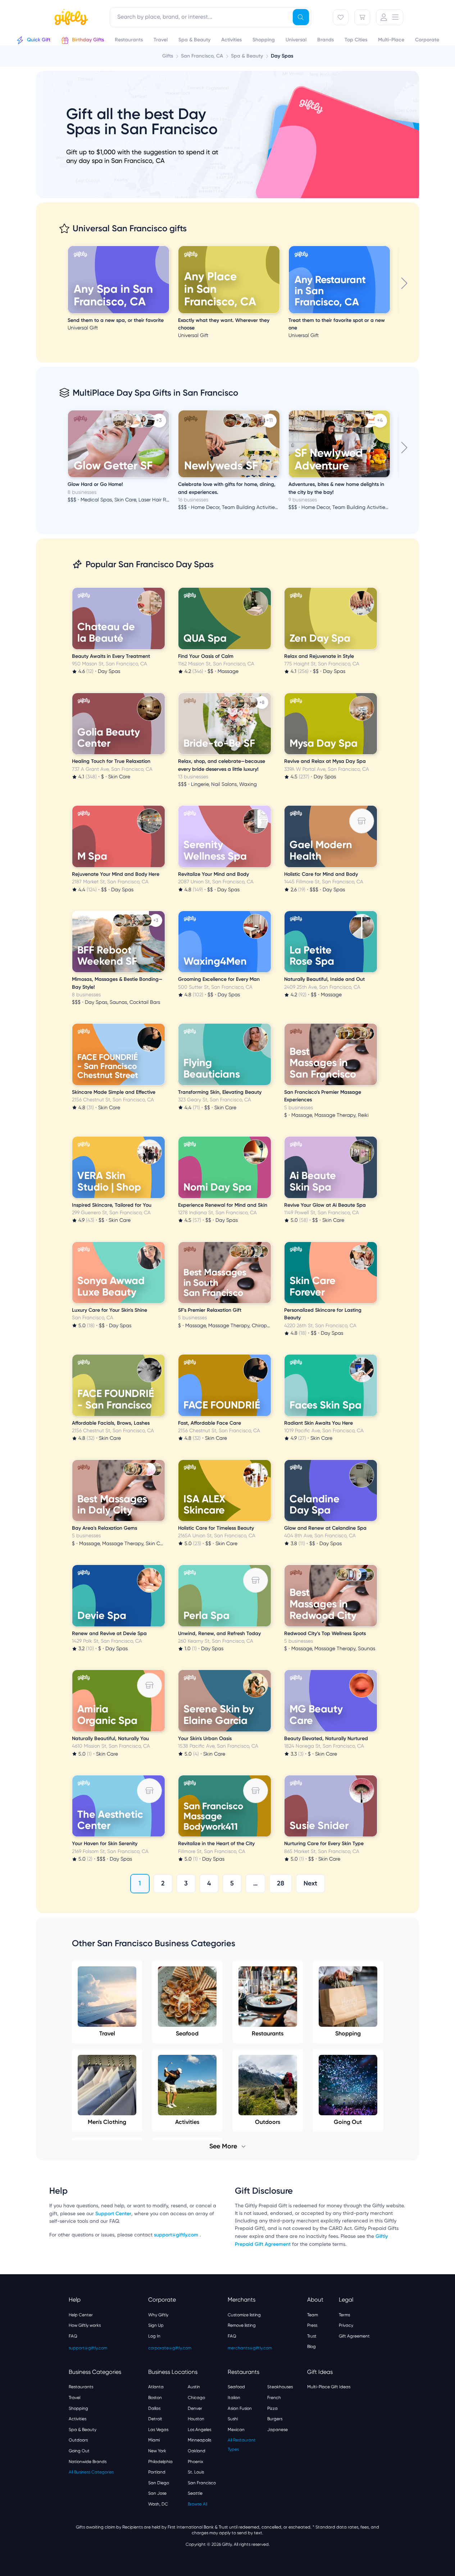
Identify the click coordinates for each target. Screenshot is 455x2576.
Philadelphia (160, 2462)
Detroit (155, 2419)
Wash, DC (158, 2504)
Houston (196, 2419)
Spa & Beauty (83, 2430)
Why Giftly (158, 2315)
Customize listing (244, 2315)
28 (281, 1883)
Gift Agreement (354, 2336)
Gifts (168, 56)
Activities (78, 2419)
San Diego (159, 2483)
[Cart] (362, 17)
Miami (154, 2440)
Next (310, 1883)
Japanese (277, 2430)
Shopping (348, 2033)
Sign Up (156, 2325)
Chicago (196, 2398)
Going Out (79, 2451)
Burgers (275, 2419)
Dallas (154, 2408)
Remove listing (242, 2325)
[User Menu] (390, 17)
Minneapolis (199, 2440)
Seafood (187, 2033)
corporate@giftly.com (170, 2348)
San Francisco (202, 2483)
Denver (195, 2408)
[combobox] (210, 17)
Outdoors (78, 2440)
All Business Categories (91, 2472)
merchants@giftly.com (250, 2348)
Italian (234, 2398)
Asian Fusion (240, 2408)
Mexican (236, 2430)
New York (157, 2451)
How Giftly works (85, 2325)
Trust (312, 2336)
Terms (344, 2315)
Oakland (197, 2451)
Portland (157, 2472)
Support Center (113, 2214)
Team (313, 2315)
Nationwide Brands (88, 2462)
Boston (155, 2398)
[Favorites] (341, 17)
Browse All (197, 2504)
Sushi (233, 2419)
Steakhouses (280, 2387)
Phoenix (195, 2462)
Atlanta (156, 2387)
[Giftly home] (70, 18)
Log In (154, 2336)
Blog (311, 2347)
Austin (194, 2387)
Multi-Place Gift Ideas (329, 2387)
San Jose (157, 2493)
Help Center (81, 2315)
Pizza (272, 2408)
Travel (107, 2033)
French (274, 2398)
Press (312, 2325)
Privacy (346, 2325)
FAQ (73, 2336)
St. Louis (196, 2472)
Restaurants (268, 2033)
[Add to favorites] (168, 247)
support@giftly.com (177, 2235)
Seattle (195, 2493)
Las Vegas (158, 2430)
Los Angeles (199, 2430)
